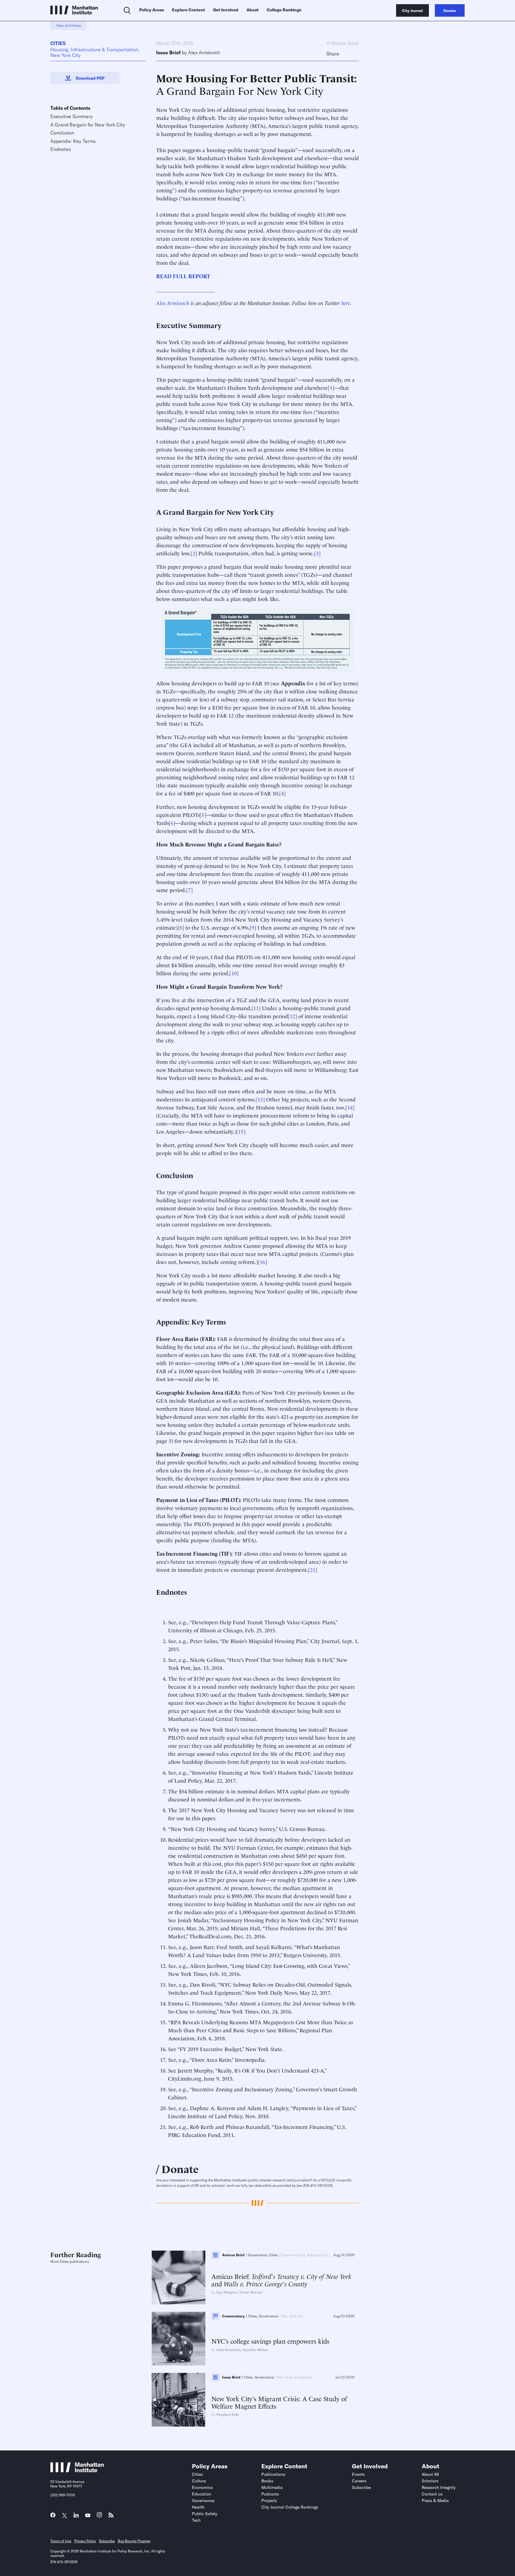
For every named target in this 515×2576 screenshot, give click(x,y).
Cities (58, 43)
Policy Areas (152, 10)
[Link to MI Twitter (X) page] (65, 2516)
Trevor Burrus (250, 2292)
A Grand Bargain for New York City (88, 125)
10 (234, 973)
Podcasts (270, 2494)
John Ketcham (229, 2350)
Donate (180, 2168)
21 (313, 1569)
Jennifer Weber (256, 2350)
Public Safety (205, 2514)
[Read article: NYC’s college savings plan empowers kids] (179, 2339)
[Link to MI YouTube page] (88, 2516)
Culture (199, 2481)
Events (358, 2474)
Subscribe (361, 2487)
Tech (196, 2520)
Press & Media (435, 2501)
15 (241, 1131)
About (253, 10)
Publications (273, 2474)
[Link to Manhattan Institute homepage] (77, 2470)
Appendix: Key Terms (73, 141)
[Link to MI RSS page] (111, 2516)
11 (256, 1008)
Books (267, 2481)
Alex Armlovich (204, 52)
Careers (359, 2481)
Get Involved (226, 10)
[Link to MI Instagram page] (99, 2516)
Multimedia (272, 2487)
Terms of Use (61, 2541)
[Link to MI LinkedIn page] (76, 2516)
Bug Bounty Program (134, 2541)
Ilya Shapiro (227, 2292)
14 (350, 1107)
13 (260, 1099)
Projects (269, 2501)
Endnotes (61, 149)
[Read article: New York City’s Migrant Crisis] (179, 2400)
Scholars (430, 2481)
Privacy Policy (85, 2541)
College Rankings (284, 10)
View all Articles (69, 26)
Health (198, 2507)
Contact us (432, 2494)
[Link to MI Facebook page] (53, 2516)
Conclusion (62, 133)
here (346, 303)
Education (202, 2494)
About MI (430, 2474)
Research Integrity (439, 2487)
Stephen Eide (228, 2414)
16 (262, 1261)
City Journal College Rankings (290, 2507)
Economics (202, 2487)
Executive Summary (72, 116)
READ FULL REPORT (183, 276)
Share (333, 54)
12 (292, 1016)
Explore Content (189, 10)
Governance (203, 2501)
